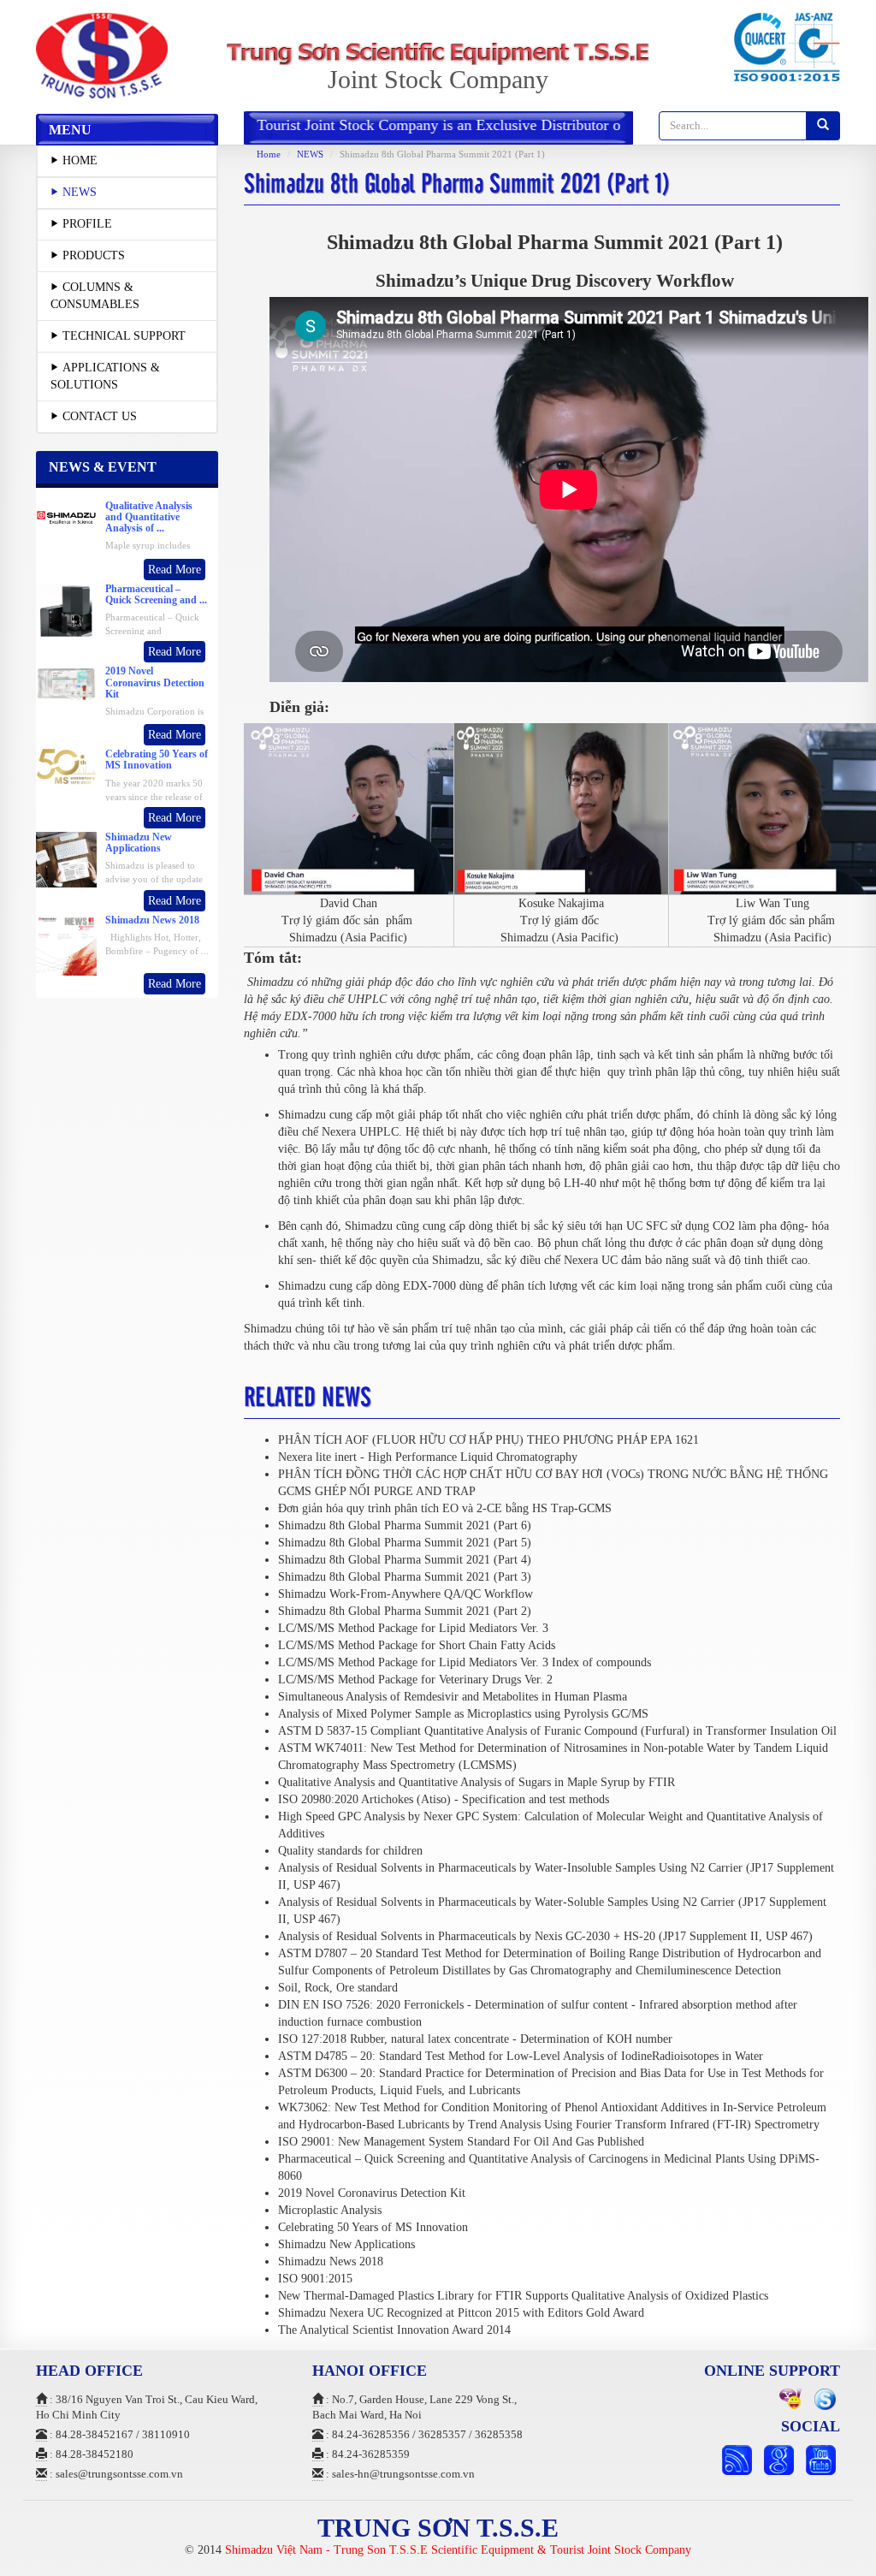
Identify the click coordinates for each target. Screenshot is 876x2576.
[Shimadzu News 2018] (66, 956)
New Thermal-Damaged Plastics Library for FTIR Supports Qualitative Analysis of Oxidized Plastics (523, 2296)
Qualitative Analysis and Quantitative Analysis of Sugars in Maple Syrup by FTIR (476, 1782)
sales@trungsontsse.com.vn (119, 2474)
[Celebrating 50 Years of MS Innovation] (66, 766)
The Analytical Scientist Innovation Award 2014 (394, 2330)
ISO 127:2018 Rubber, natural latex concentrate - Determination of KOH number (475, 2039)
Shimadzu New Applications (346, 2244)
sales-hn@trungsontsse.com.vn (403, 2474)
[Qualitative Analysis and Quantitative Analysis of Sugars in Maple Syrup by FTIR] (66, 516)
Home (269, 154)
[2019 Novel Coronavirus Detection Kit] (66, 683)
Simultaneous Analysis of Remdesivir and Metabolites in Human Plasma (453, 1697)
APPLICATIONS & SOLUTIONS (105, 376)
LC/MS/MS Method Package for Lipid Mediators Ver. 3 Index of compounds (465, 1662)
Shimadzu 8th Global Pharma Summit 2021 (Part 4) (405, 1560)
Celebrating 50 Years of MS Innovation (373, 2227)
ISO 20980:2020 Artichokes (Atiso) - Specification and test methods (444, 1799)
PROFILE (87, 224)
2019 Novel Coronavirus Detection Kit (372, 2193)
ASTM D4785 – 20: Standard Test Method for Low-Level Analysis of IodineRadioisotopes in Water (521, 2056)
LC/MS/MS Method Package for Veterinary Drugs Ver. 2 (415, 1680)
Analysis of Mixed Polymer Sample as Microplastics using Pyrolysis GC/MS (463, 1714)
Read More (175, 570)
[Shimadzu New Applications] (66, 859)
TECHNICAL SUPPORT (124, 336)
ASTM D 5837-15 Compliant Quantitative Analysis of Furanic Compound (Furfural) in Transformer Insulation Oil (557, 1731)
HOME (80, 160)
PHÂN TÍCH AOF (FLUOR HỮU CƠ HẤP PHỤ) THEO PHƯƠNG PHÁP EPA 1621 (488, 1440)
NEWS (80, 192)
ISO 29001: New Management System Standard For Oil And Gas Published (461, 2142)
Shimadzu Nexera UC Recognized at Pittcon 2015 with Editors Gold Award (461, 2313)
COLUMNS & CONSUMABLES (95, 296)
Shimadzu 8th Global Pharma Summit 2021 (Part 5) (405, 1543)
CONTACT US (100, 416)
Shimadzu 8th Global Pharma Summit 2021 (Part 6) (405, 1525)
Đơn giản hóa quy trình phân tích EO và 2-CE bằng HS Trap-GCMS (445, 1508)
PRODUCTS (94, 255)
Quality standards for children (350, 1851)
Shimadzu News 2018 (331, 2261)
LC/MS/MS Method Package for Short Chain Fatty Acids (417, 1645)
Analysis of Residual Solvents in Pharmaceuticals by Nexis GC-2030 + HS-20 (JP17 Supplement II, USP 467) (545, 1936)
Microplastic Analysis (330, 2210)
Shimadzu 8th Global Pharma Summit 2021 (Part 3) (405, 1577)
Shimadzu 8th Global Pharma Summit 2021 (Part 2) (405, 1611)
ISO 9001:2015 (315, 2279)
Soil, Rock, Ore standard (338, 1988)
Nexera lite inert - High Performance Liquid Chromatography (428, 1457)
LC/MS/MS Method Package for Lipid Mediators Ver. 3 (413, 1628)
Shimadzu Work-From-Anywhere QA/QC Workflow (405, 1594)
